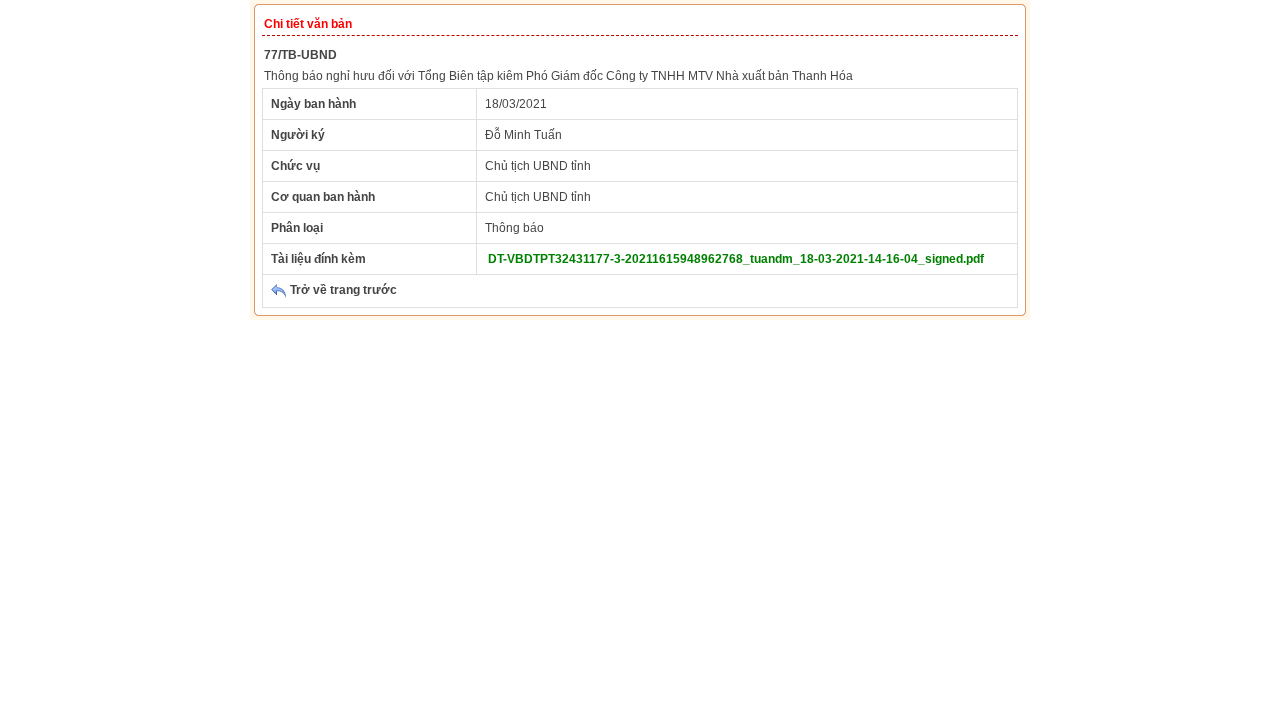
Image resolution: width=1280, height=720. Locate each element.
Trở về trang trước (342, 290)
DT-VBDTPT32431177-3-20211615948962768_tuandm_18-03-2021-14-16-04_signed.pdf (736, 259)
